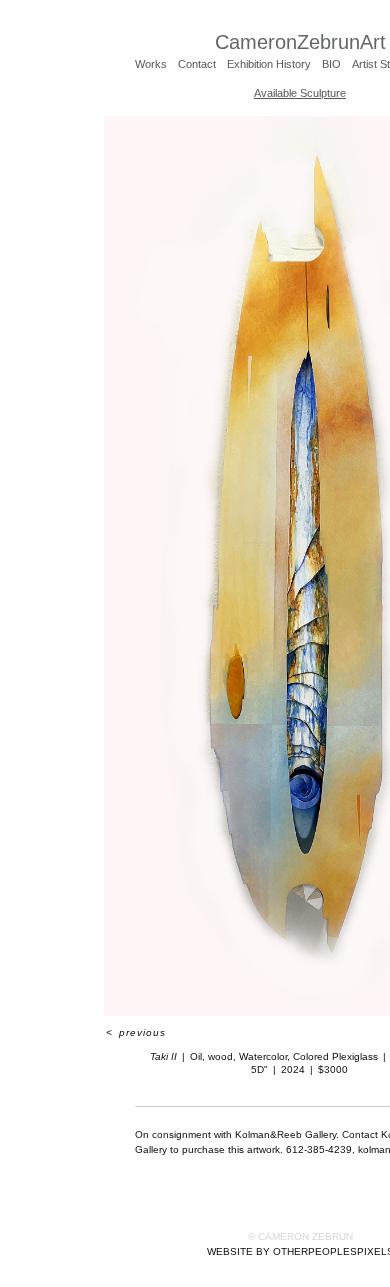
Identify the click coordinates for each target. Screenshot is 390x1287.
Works (151, 64)
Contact (197, 64)
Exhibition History (269, 64)
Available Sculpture (300, 93)
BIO (331, 64)
